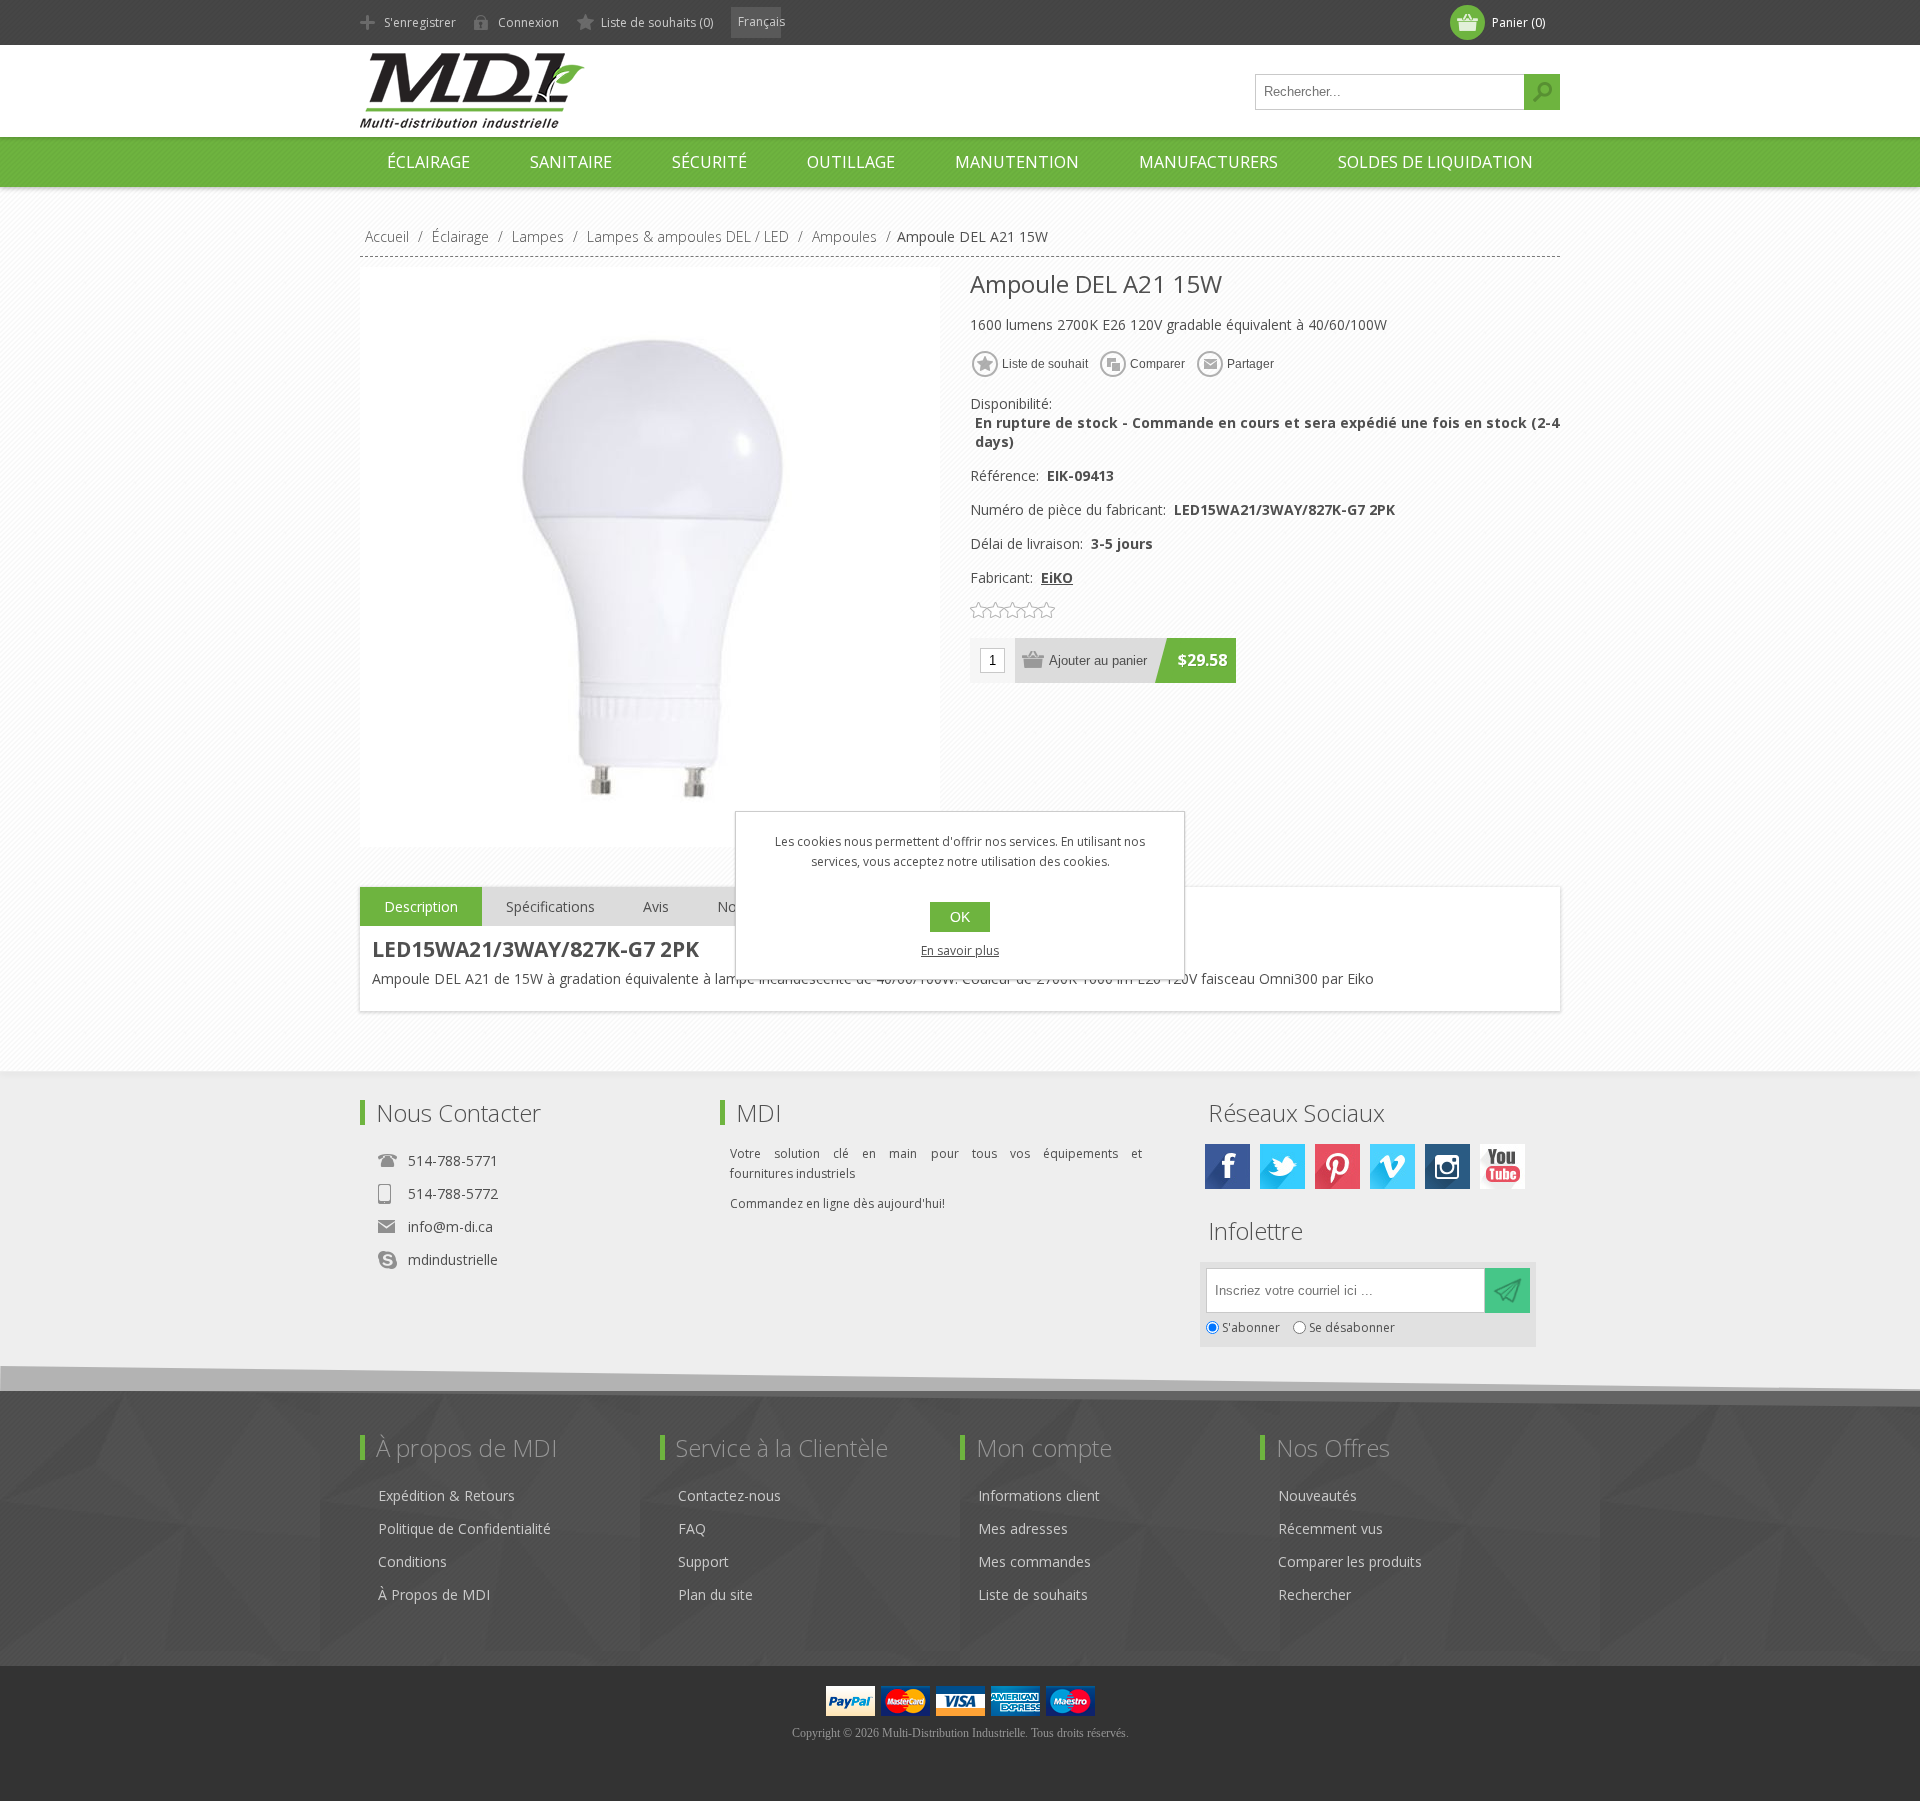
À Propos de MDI (434, 1594)
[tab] (421, 907)
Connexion (528, 22)
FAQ (692, 1528)
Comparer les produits (1350, 1561)
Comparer (1157, 364)
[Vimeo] (1392, 1166)
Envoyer (1507, 1290)
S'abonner (1251, 1327)
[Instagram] (1447, 1166)
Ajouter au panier (1098, 660)
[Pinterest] (1337, 1166)
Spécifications (550, 906)
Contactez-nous (729, 1495)
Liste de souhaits (1033, 1594)
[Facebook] (1227, 1166)
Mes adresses (1023, 1528)
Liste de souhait (1045, 364)
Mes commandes (1034, 1561)
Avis (656, 906)
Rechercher (1542, 92)
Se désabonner (1352, 1327)
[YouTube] (1502, 1166)
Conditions (412, 1561)
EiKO (1057, 577)
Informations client (1039, 1495)
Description (421, 906)
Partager (1250, 364)
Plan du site (715, 1594)
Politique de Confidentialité (464, 1528)
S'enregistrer (420, 22)
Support (703, 1561)
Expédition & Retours (446, 1495)
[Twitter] (1282, 1166)
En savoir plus (960, 950)
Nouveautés (1317, 1495)
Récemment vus (1330, 1528)
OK (960, 917)
